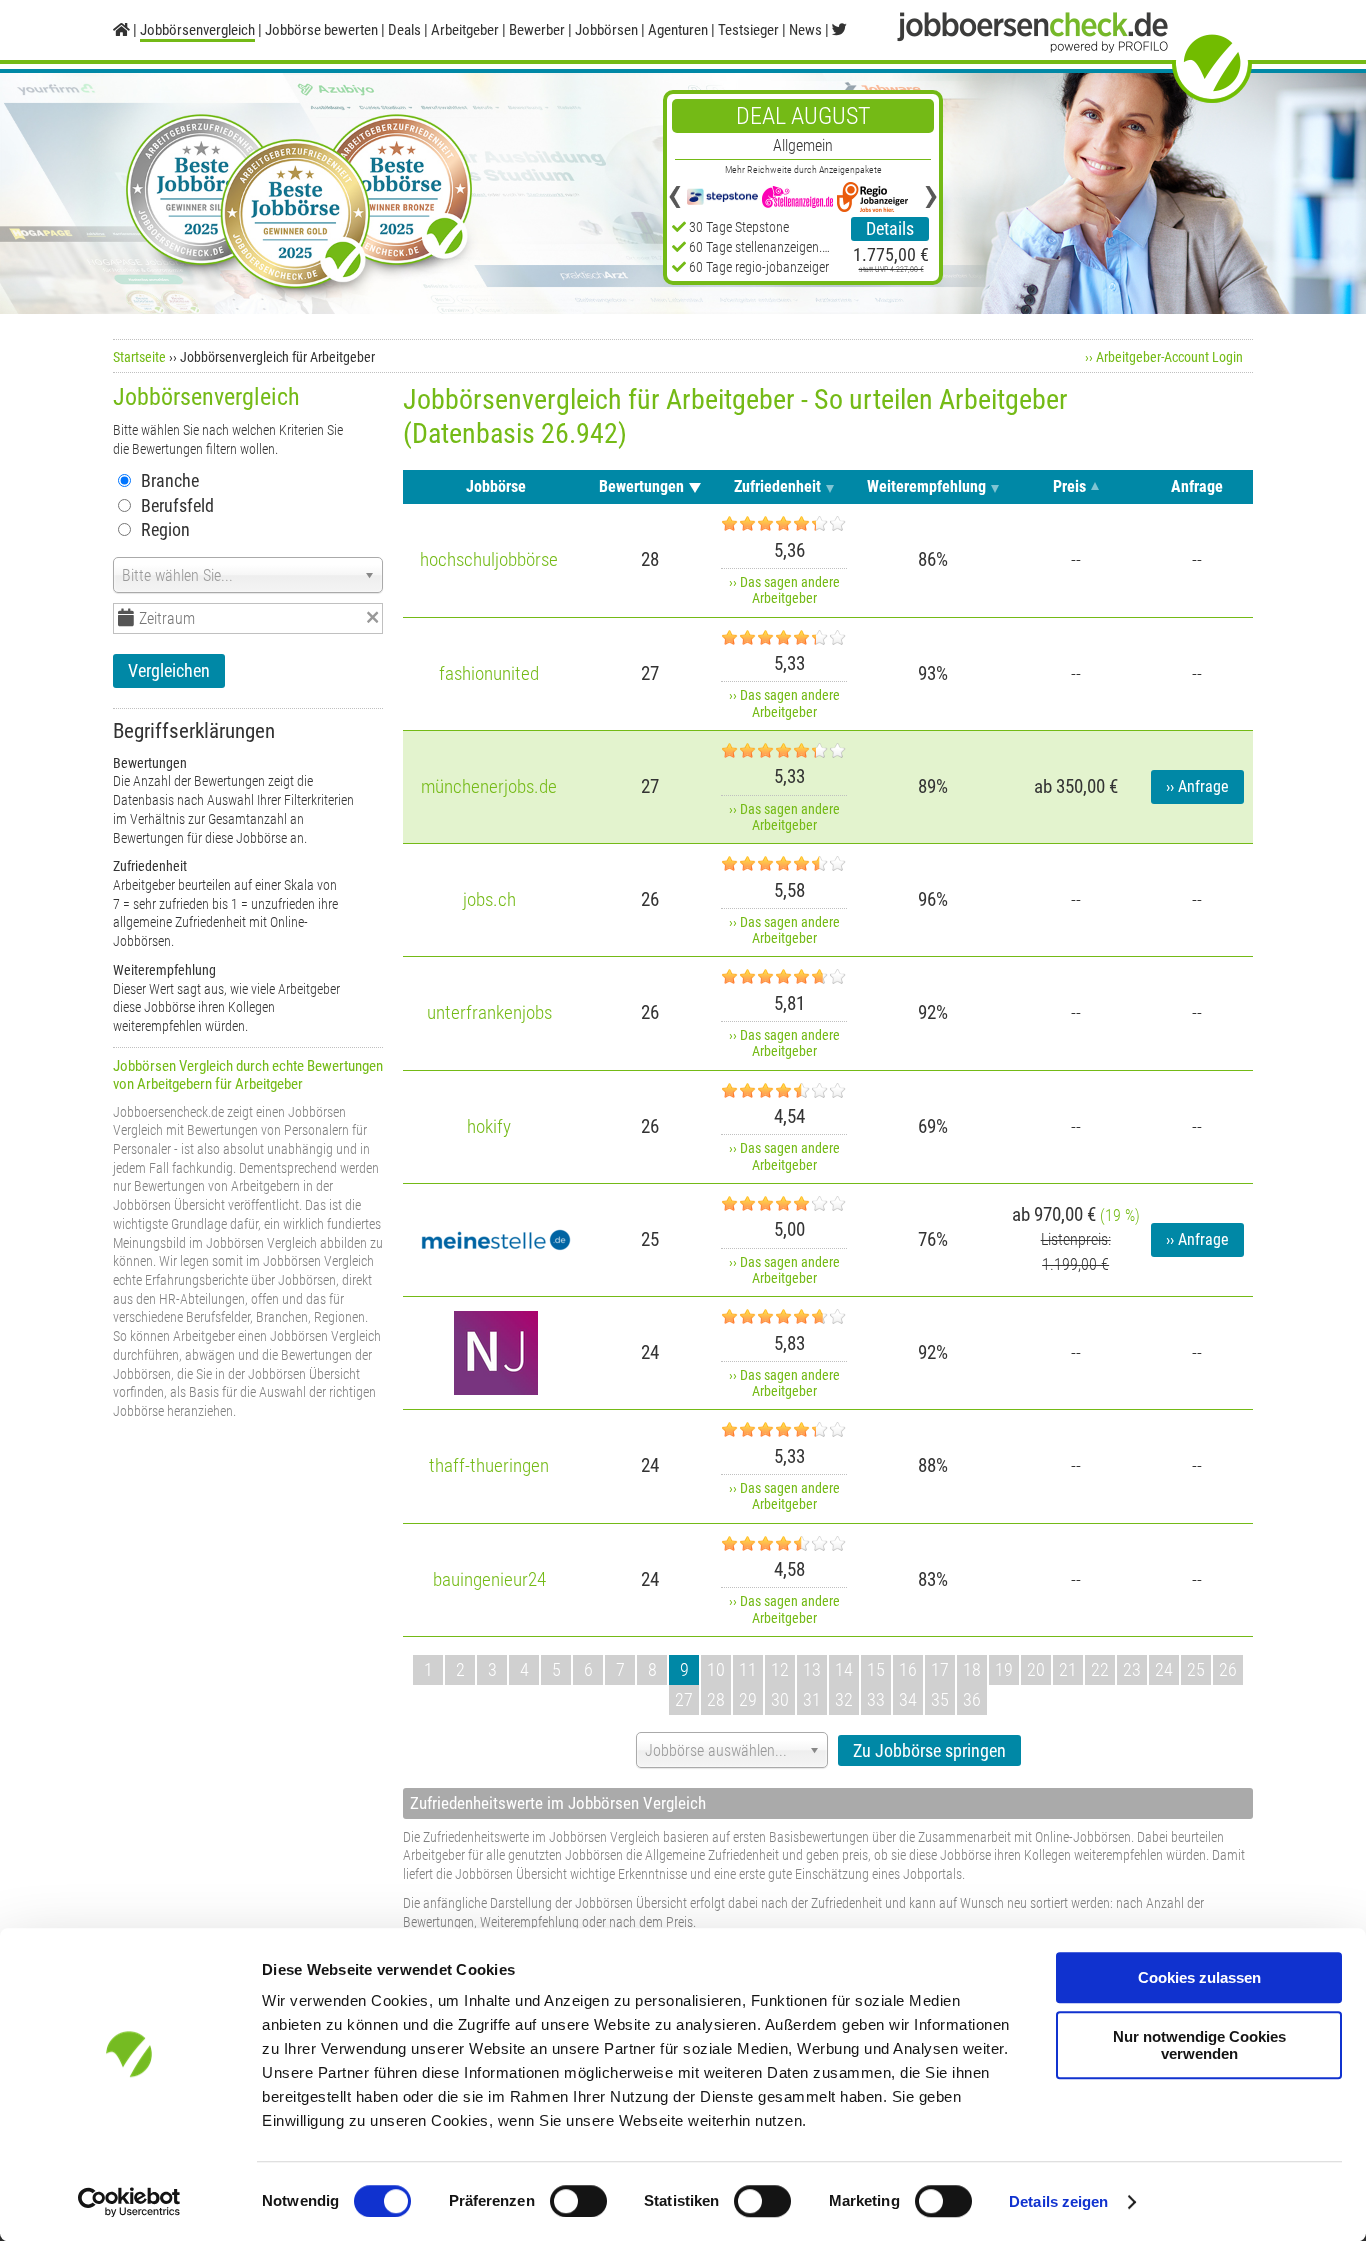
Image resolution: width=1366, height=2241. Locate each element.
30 (780, 1699)
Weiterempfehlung (926, 486)
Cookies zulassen (1199, 1977)
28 (716, 1699)
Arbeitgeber (465, 30)
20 (1036, 1669)
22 (1100, 1669)
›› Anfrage (1197, 787)
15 (876, 1669)
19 (1004, 1669)
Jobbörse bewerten (321, 30)
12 (780, 1669)
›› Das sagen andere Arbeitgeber (784, 590)
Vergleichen (169, 670)
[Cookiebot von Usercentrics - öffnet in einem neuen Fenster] (129, 2202)
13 (812, 1669)
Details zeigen (1058, 2201)
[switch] (578, 2201)
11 (748, 1669)
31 (812, 1699)
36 (972, 1699)
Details (890, 228)
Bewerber (537, 30)
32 (844, 1699)
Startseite (139, 357)
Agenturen (678, 30)
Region (165, 529)
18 (972, 1669)
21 (1068, 1669)
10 (716, 1669)
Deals (404, 30)
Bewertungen (641, 486)
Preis (1069, 486)
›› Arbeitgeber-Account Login (1164, 357)
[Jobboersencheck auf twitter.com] (839, 30)
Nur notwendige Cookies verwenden (1199, 2045)
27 (684, 1699)
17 (940, 1669)
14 (844, 1669)
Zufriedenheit (777, 486)
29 (748, 1699)
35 (940, 1699)
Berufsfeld (177, 505)
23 (1132, 1669)
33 (876, 1699)
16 (908, 1669)
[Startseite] (121, 30)
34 (908, 1699)
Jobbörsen (606, 30)
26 (1228, 1669)
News (805, 30)
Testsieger (748, 30)
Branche (170, 480)
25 (1196, 1669)
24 (1164, 1669)
